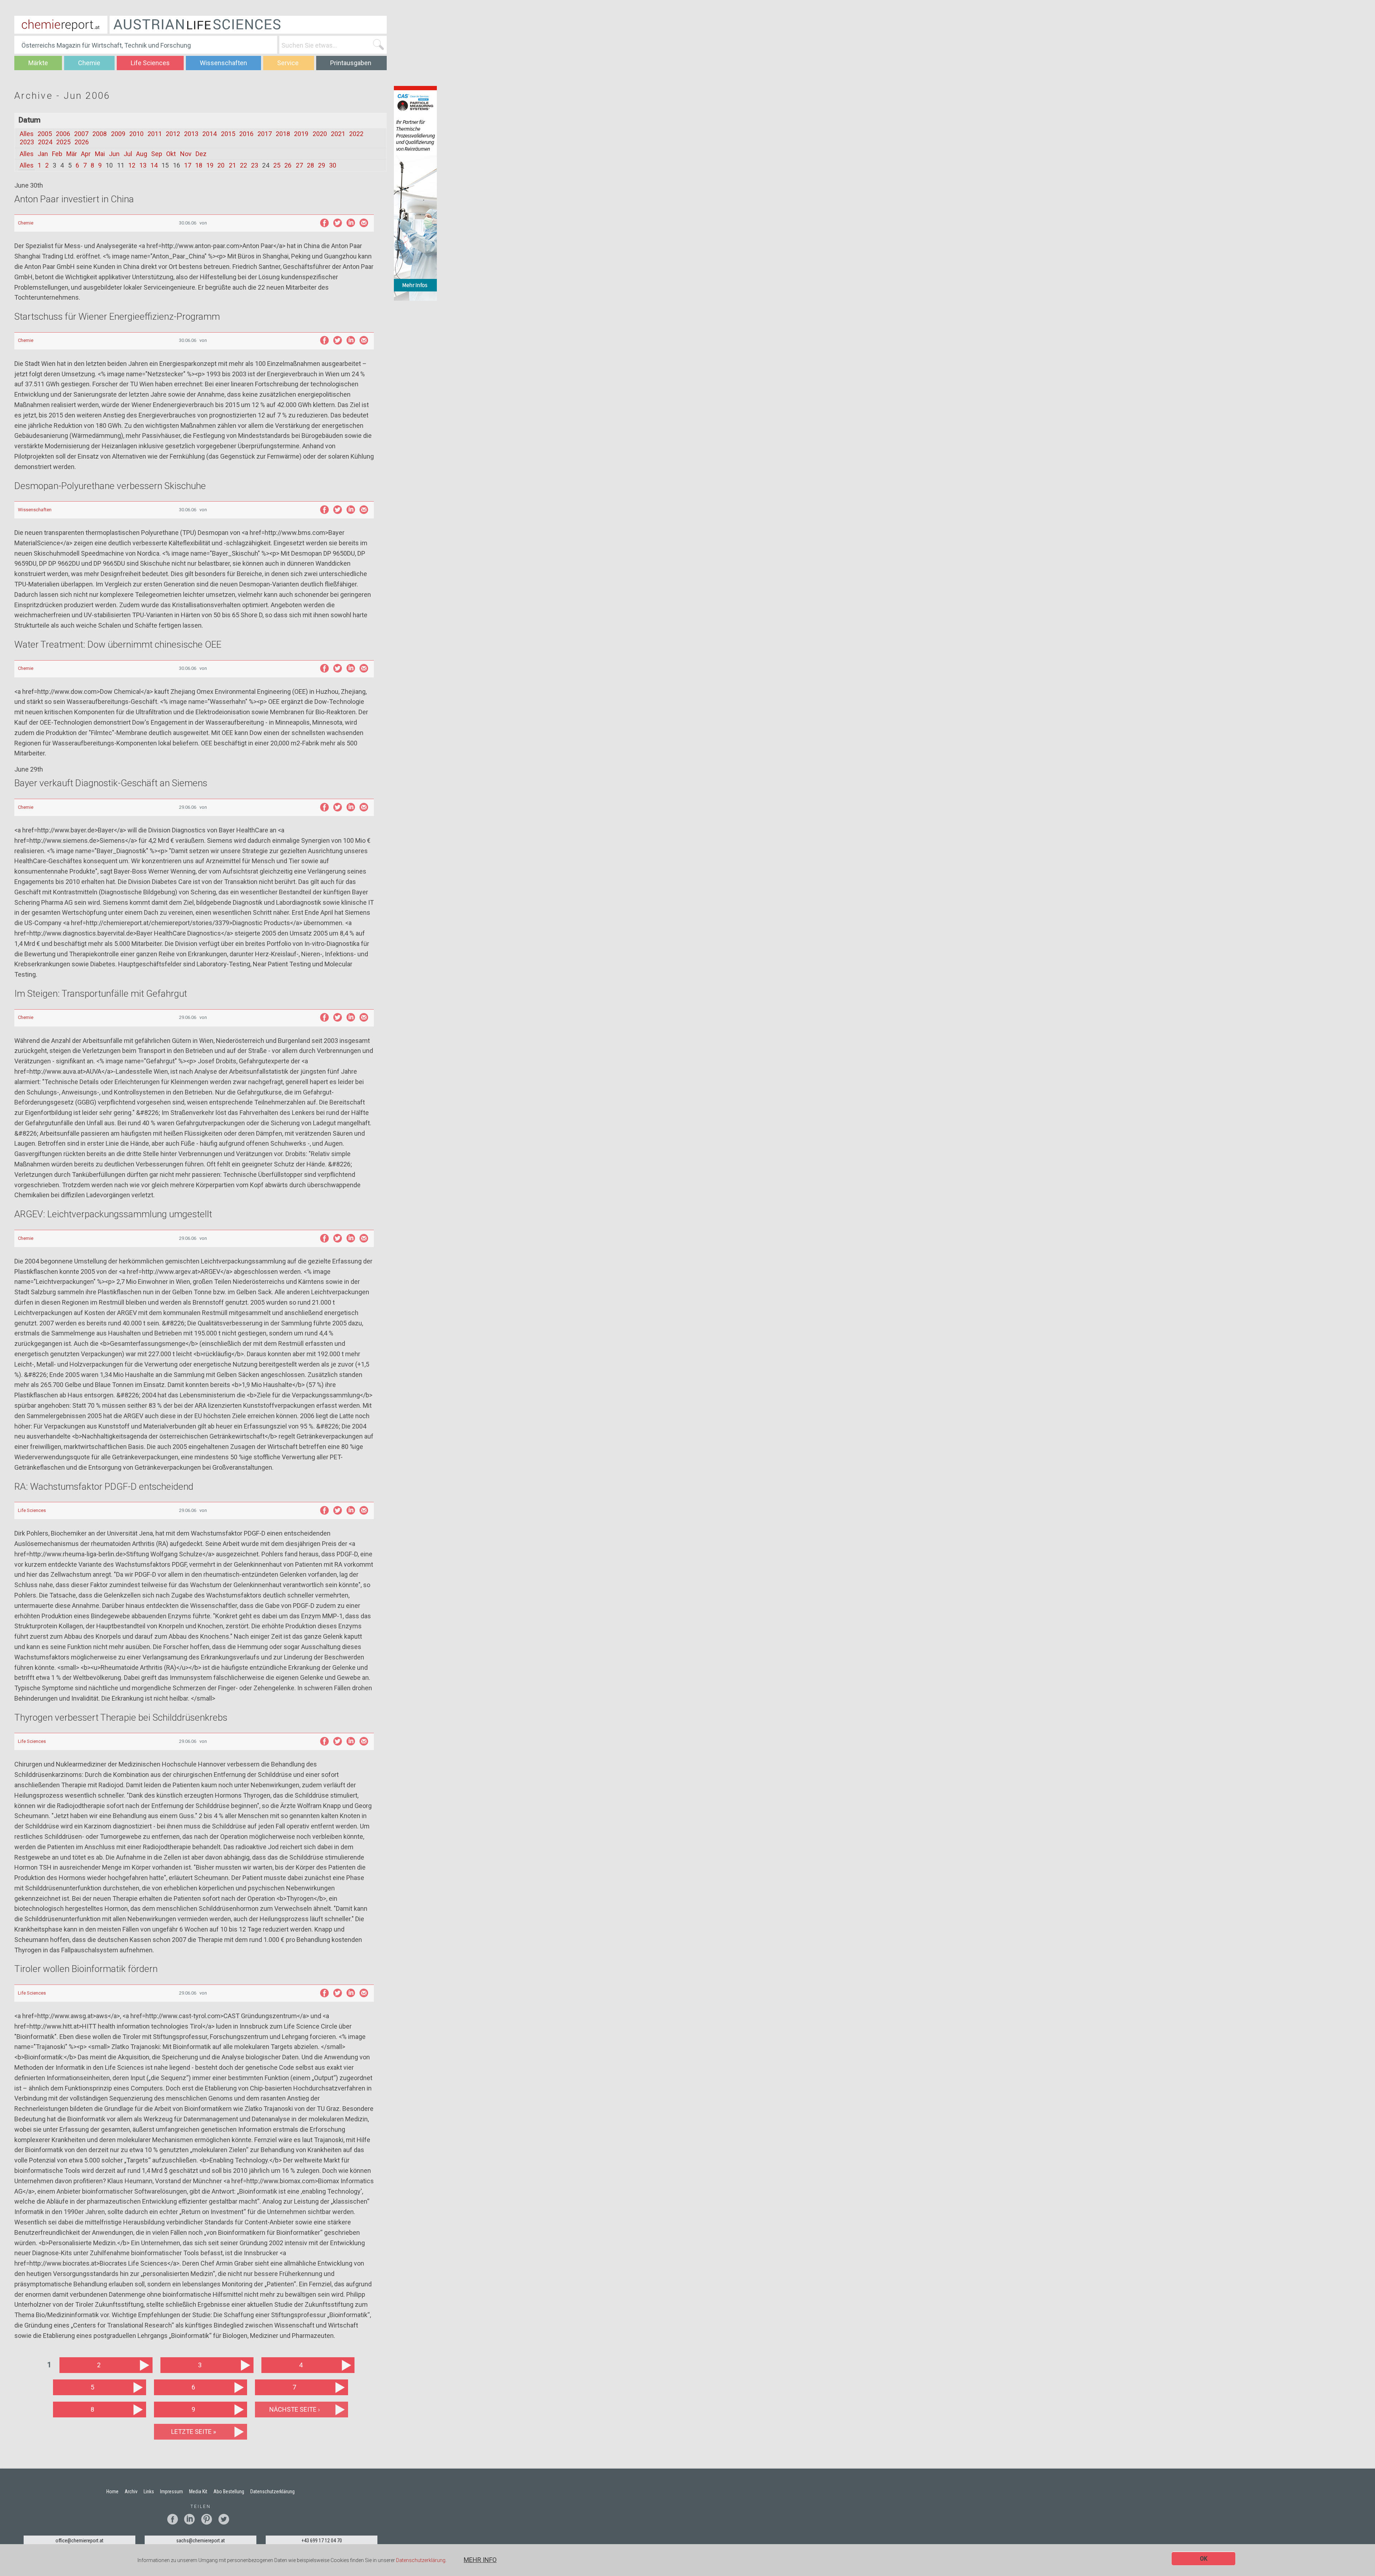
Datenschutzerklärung (421, 2561)
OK (1204, 2559)
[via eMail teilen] (364, 223)
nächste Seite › (295, 2409)
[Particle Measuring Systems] (415, 193)
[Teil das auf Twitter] (337, 223)
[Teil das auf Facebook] (324, 223)
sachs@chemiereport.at (201, 2541)
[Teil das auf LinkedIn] (351, 223)
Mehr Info (480, 2560)
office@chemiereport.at (79, 2541)
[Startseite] (61, 25)
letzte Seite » (194, 2432)
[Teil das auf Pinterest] (209, 2519)
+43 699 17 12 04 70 (322, 2541)
